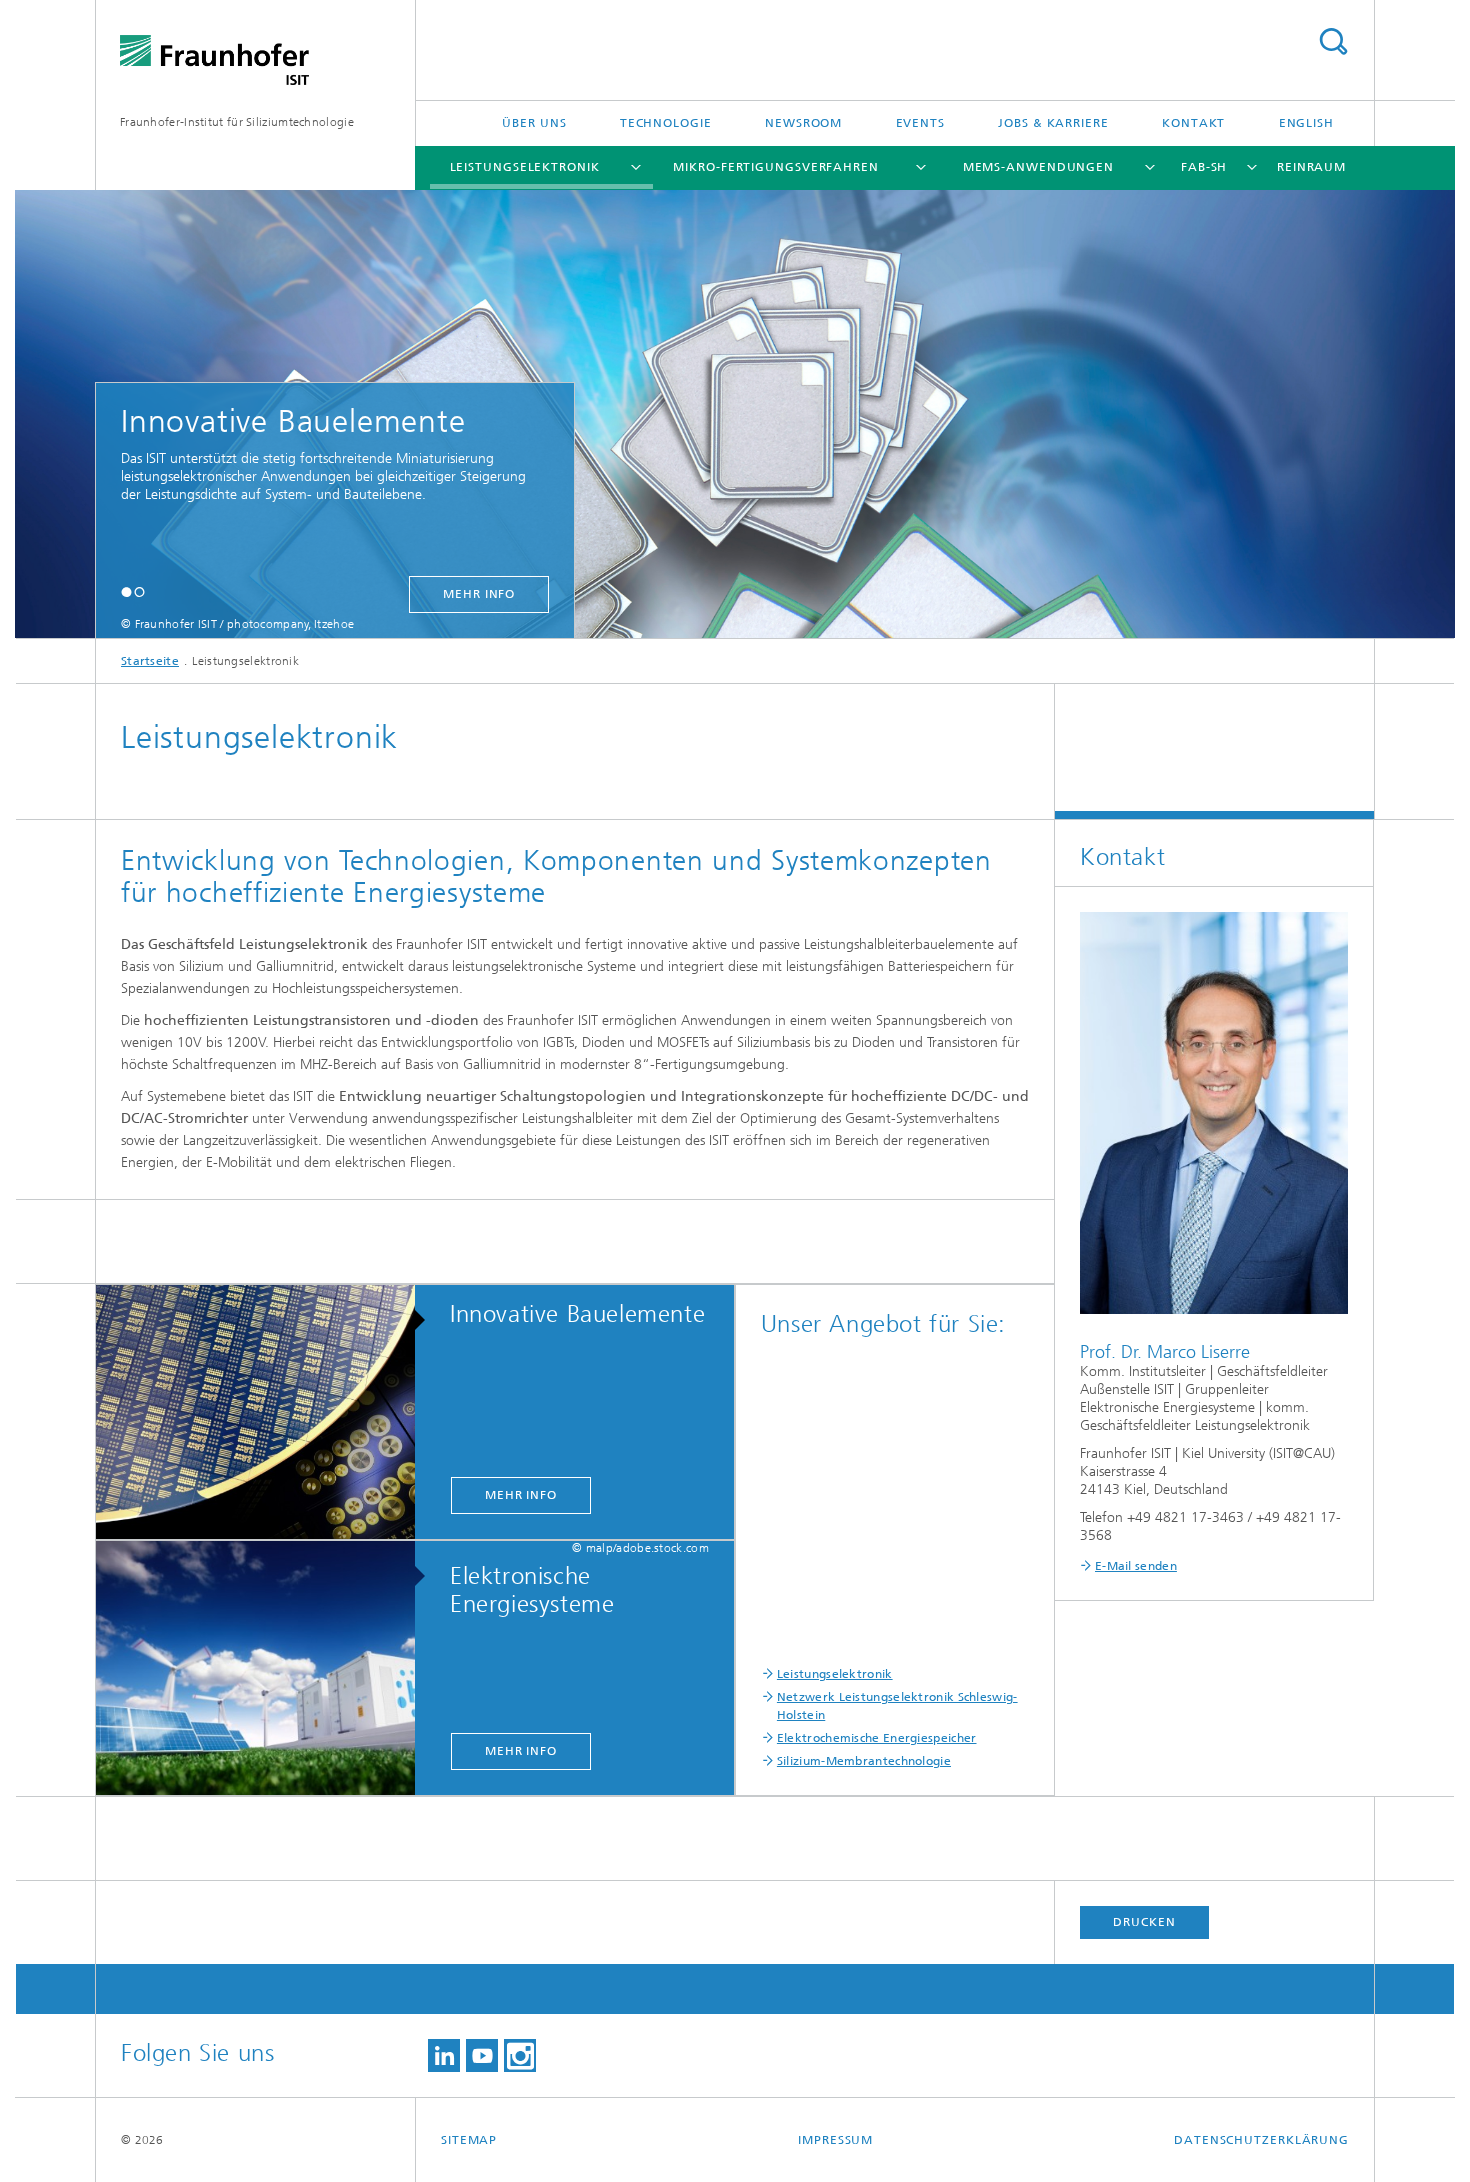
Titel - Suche (1333, 41)
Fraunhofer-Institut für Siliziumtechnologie (237, 122)
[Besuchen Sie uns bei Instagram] (520, 2055)
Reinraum (1311, 167)
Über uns (534, 123)
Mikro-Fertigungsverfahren (776, 167)
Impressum (835, 2140)
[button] (126, 591)
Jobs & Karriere (1053, 123)
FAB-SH (1204, 167)
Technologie (666, 123)
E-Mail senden (1136, 1566)
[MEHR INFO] (265, 1413)
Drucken (1144, 1922)
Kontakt (1193, 123)
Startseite (150, 661)
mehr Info (479, 594)
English (1306, 123)
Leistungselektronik (525, 167)
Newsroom (803, 123)
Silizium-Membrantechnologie (864, 1761)
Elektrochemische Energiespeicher (877, 1738)
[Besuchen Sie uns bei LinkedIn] (444, 2055)
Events (920, 123)
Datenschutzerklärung (1261, 2140)
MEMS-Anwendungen (1038, 167)
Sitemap (469, 2140)
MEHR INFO (521, 1495)
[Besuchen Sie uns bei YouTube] (482, 2055)
